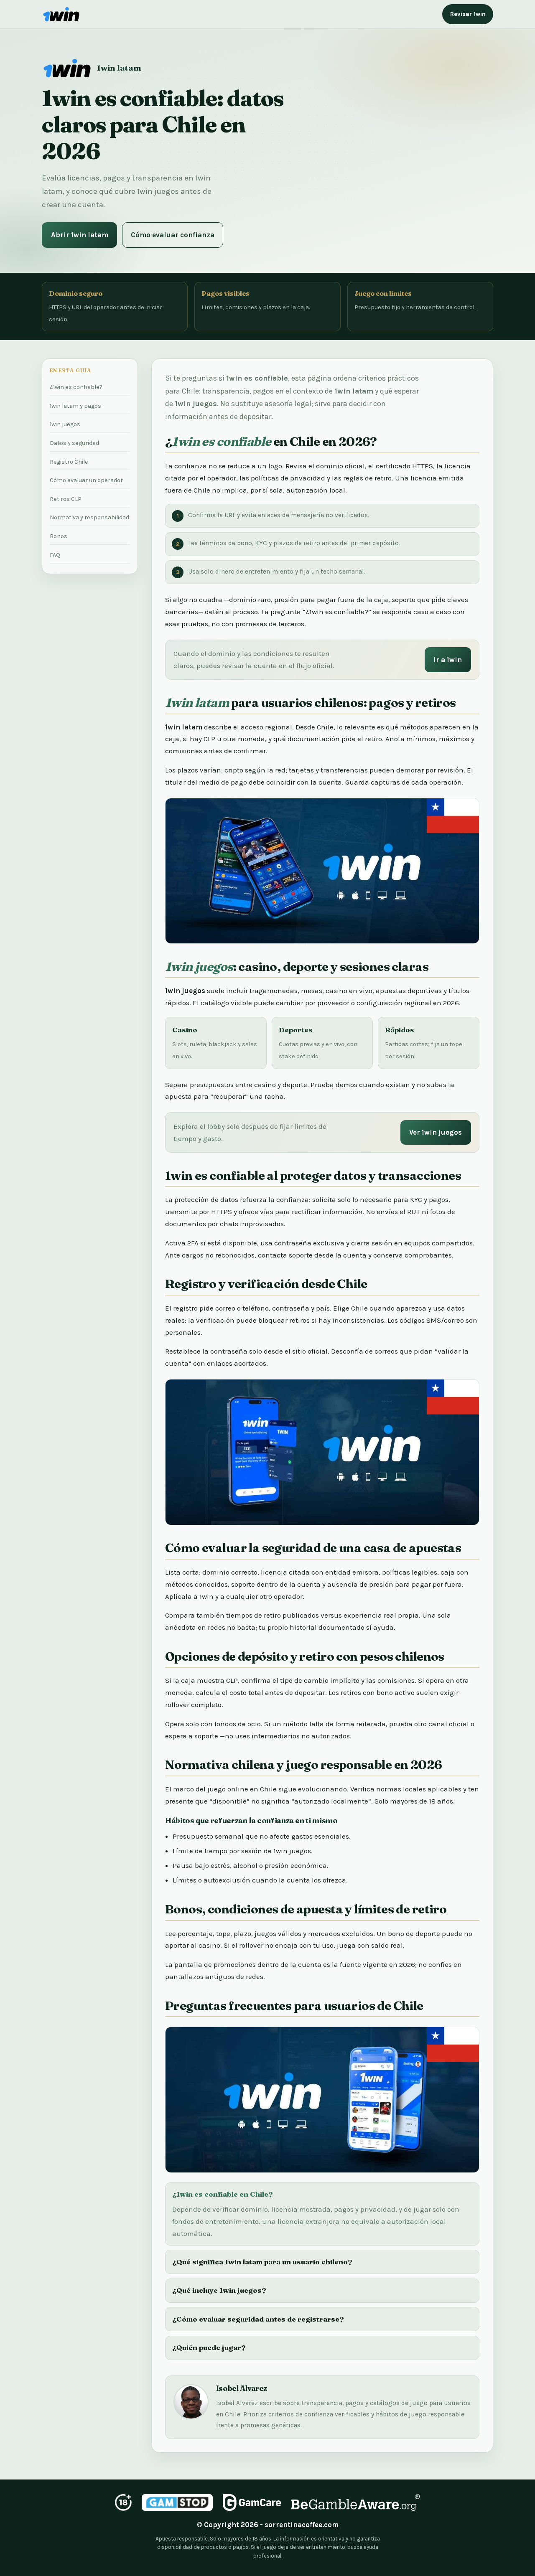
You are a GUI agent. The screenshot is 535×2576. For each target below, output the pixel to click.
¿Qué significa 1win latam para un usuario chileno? (262, 2262)
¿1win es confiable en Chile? (223, 2194)
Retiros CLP (66, 499)
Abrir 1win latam (80, 235)
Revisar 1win (468, 14)
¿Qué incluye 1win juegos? (219, 2290)
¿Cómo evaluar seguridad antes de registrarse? (258, 2319)
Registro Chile (69, 462)
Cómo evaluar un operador (86, 480)
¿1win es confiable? (76, 387)
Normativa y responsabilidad (89, 517)
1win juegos (65, 424)
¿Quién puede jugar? (209, 2347)
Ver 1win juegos (436, 1132)
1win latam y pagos (75, 406)
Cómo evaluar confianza (173, 235)
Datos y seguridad (74, 443)
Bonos (59, 536)
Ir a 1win (448, 660)
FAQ (55, 555)
